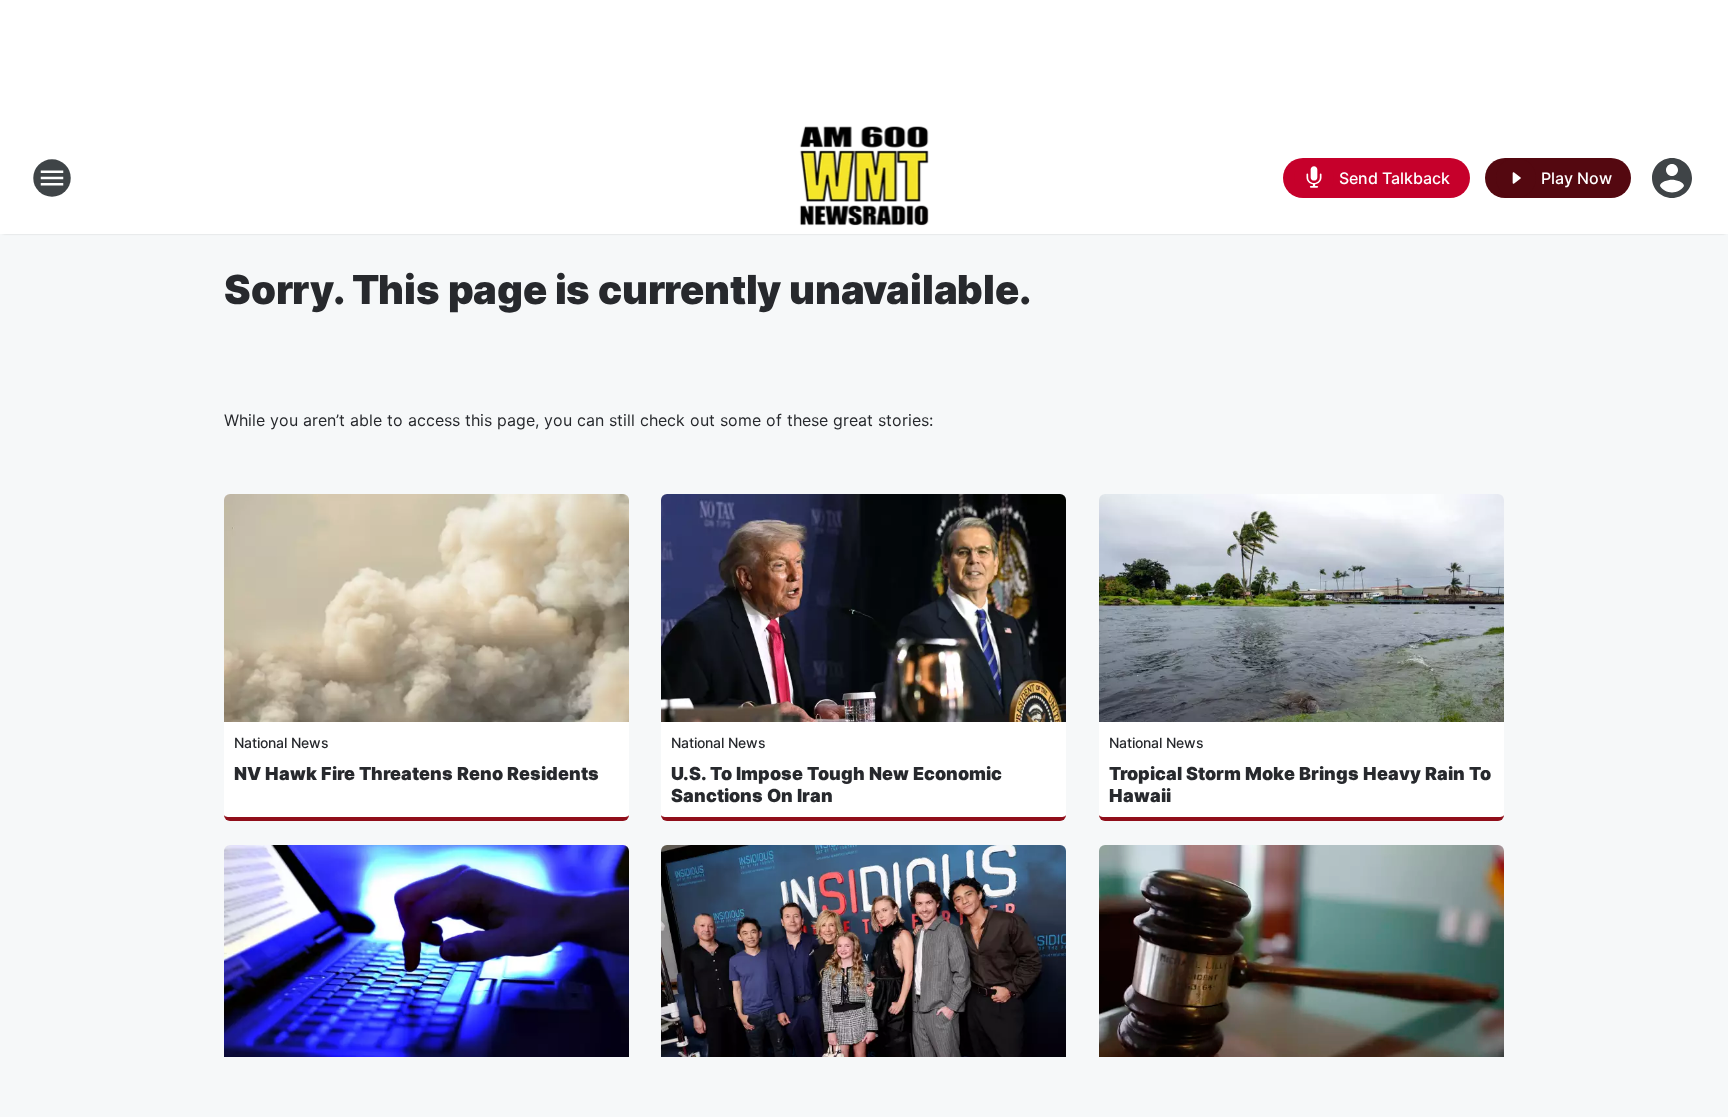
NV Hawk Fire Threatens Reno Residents (416, 773)
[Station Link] (864, 178)
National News (281, 742)
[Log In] (1674, 178)
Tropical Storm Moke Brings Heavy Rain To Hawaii (1300, 784)
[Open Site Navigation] (52, 178)
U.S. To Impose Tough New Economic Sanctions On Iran (836, 784)
